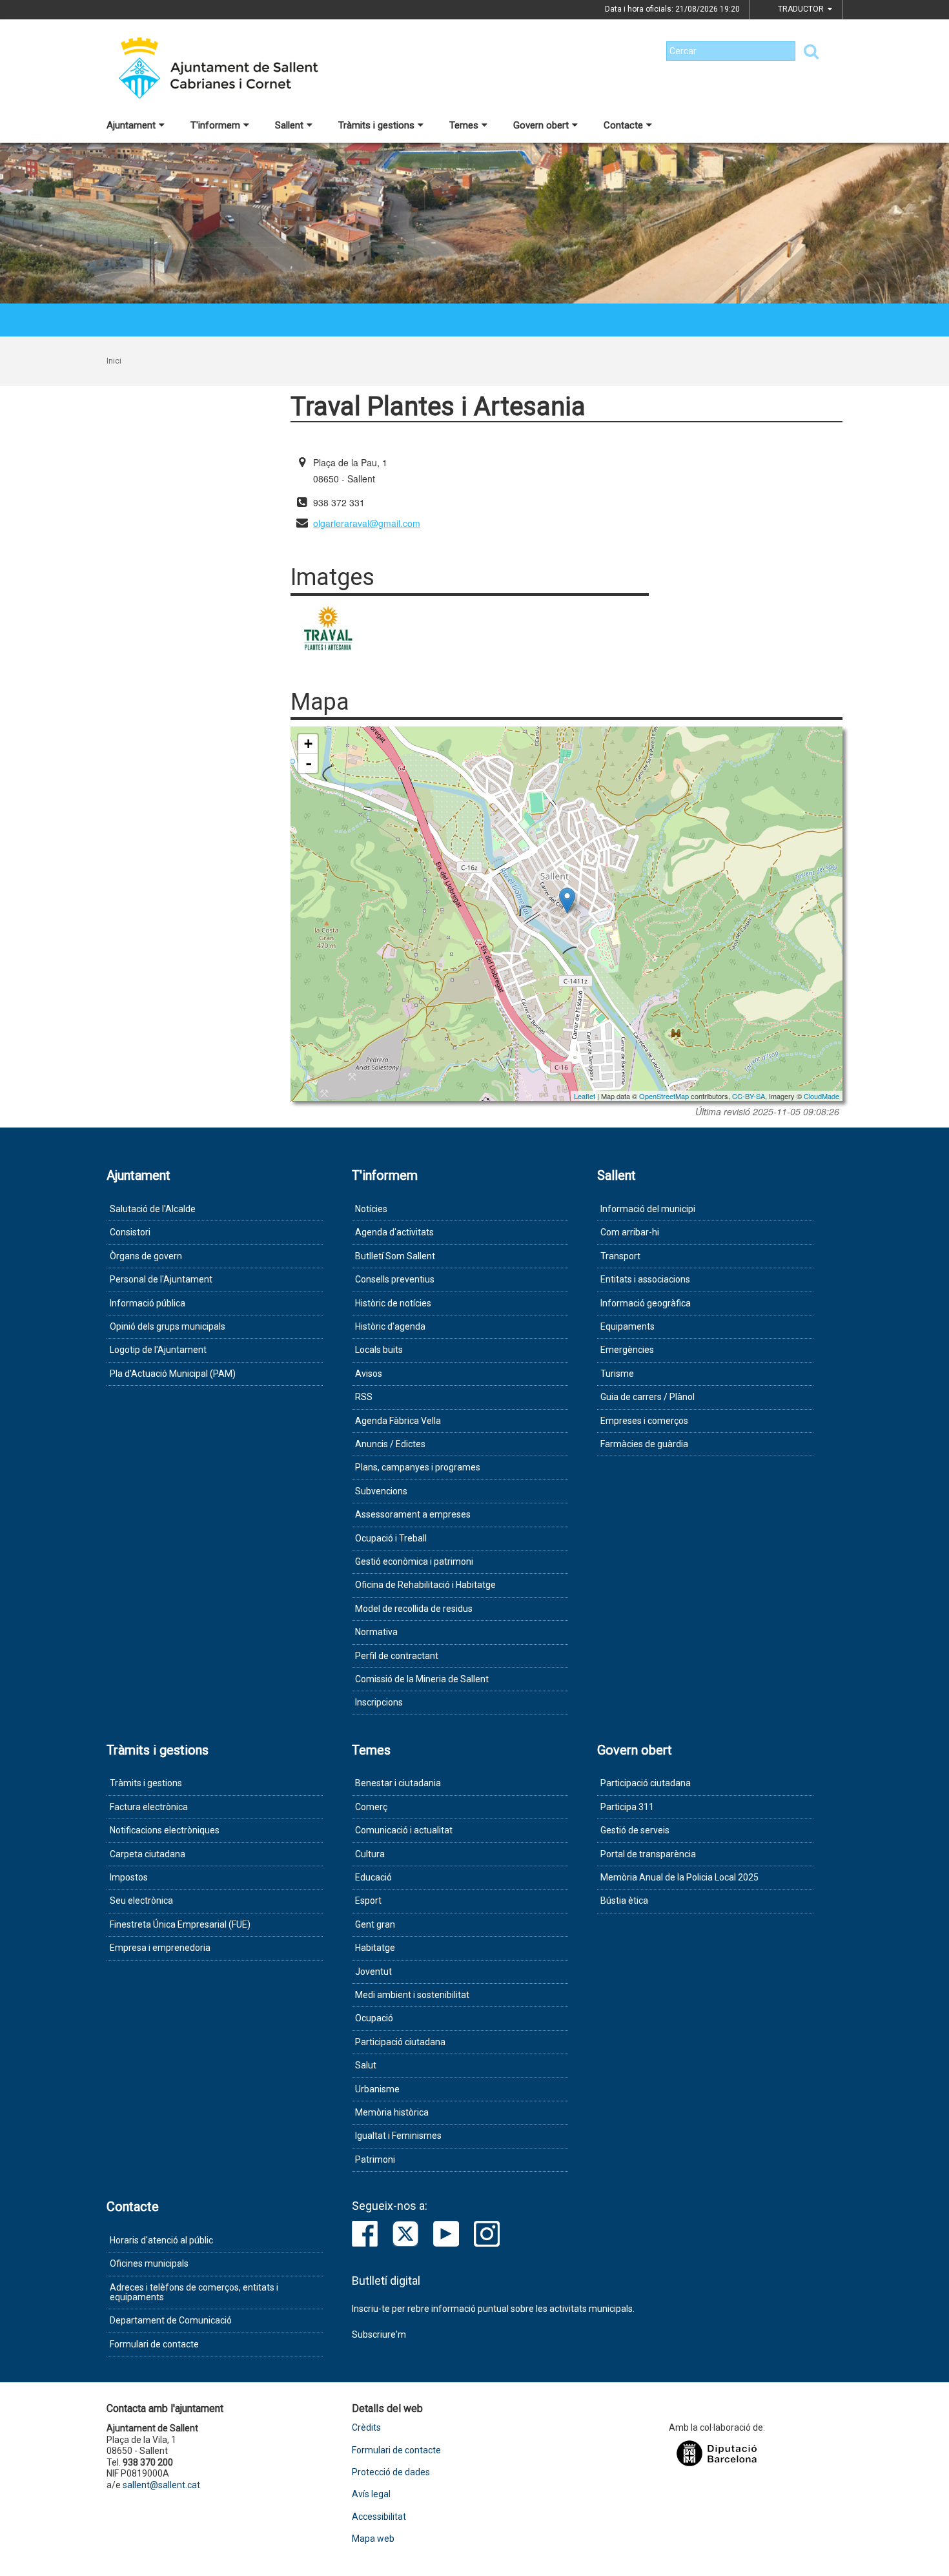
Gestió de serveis (635, 1830)
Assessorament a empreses (413, 1514)
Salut (366, 2065)
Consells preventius (395, 1279)
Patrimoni (375, 2159)
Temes (464, 125)
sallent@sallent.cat (161, 2485)
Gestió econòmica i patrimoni (414, 1561)
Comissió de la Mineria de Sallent (422, 1679)
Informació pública (148, 1303)
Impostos (129, 1877)
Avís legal (371, 2494)
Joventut (373, 1972)
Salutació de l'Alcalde (153, 1209)
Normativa (376, 1632)
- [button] (309, 763)
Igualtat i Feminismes (398, 2136)
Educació (373, 1877)
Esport (368, 1901)
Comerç (371, 1807)
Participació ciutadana (400, 2042)
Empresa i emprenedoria (160, 1948)
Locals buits (379, 1350)
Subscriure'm (379, 2334)
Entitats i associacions (645, 1279)
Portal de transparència (648, 1854)
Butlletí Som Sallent (395, 1256)
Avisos (369, 1374)
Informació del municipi (648, 1209)
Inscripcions (379, 1702)
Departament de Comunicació (171, 2320)
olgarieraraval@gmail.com (367, 523)
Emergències (627, 1350)
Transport (620, 1256)
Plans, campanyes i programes (418, 1467)
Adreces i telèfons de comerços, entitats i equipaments (194, 2292)
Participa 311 (627, 1807)
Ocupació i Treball (391, 1538)
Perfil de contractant (397, 1656)
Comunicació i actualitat (404, 1830)
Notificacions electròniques (165, 1830)
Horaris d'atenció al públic (161, 2240)
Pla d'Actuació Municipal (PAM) (173, 1374)
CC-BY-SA (749, 1096)
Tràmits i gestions (376, 125)
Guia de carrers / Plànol (648, 1397)
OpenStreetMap (664, 1096)
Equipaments (628, 1326)
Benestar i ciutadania (398, 1783)
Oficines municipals (149, 2263)
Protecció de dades (391, 2472)
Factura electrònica (149, 1807)
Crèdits (366, 2428)
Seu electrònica (141, 1901)
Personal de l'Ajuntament (161, 1279)
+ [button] (308, 744)
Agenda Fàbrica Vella (398, 1421)
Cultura (370, 1854)
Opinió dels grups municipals (168, 1326)
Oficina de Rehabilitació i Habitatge (425, 1585)
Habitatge (375, 1948)
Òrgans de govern (146, 1256)
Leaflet (585, 1096)
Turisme (617, 1374)
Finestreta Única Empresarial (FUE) (180, 1924)
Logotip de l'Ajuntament (158, 1350)
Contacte (623, 125)
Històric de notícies (393, 1303)
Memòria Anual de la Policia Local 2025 (679, 1877)
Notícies (371, 1209)
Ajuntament (131, 125)
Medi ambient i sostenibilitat (412, 1995)
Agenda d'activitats (394, 1232)
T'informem (215, 125)
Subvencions (381, 1491)
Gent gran (375, 1924)
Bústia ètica (624, 1901)
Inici (114, 361)
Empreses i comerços (644, 1421)
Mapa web (373, 2539)
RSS (364, 1397)
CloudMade (821, 1096)
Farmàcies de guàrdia (644, 1444)
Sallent (289, 125)
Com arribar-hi (630, 1232)
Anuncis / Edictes (390, 1444)
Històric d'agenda (390, 1326)
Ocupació (374, 2018)
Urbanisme (377, 2089)
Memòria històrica (392, 2112)
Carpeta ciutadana (148, 1854)
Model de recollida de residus (414, 1609)
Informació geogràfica (646, 1303)
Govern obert (541, 125)
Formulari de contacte (154, 2344)
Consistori (130, 1232)
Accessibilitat (379, 2517)
